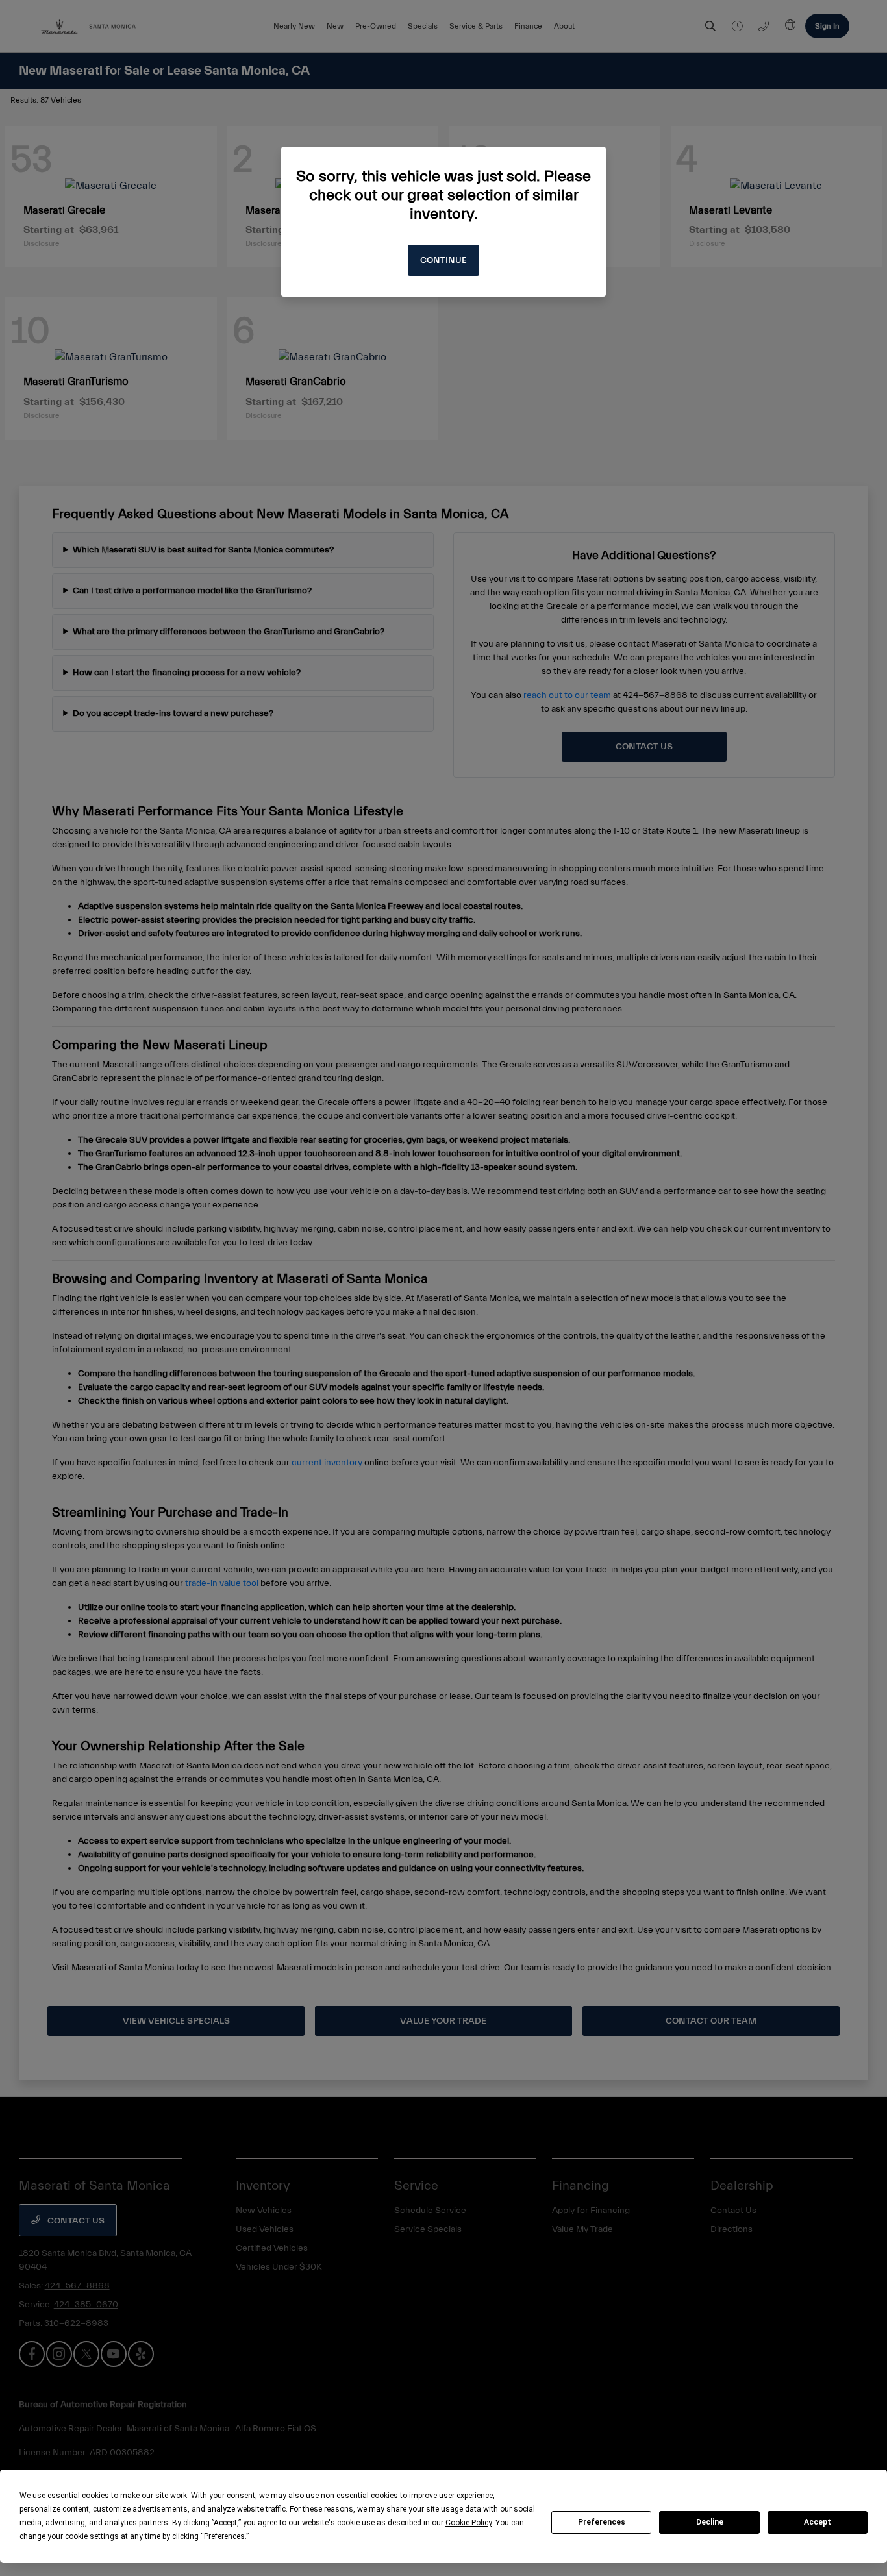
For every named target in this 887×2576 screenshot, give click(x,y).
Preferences (602, 2522)
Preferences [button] (224, 2536)
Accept (818, 2522)
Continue (443, 260)
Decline (710, 2522)
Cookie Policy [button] (468, 2523)
